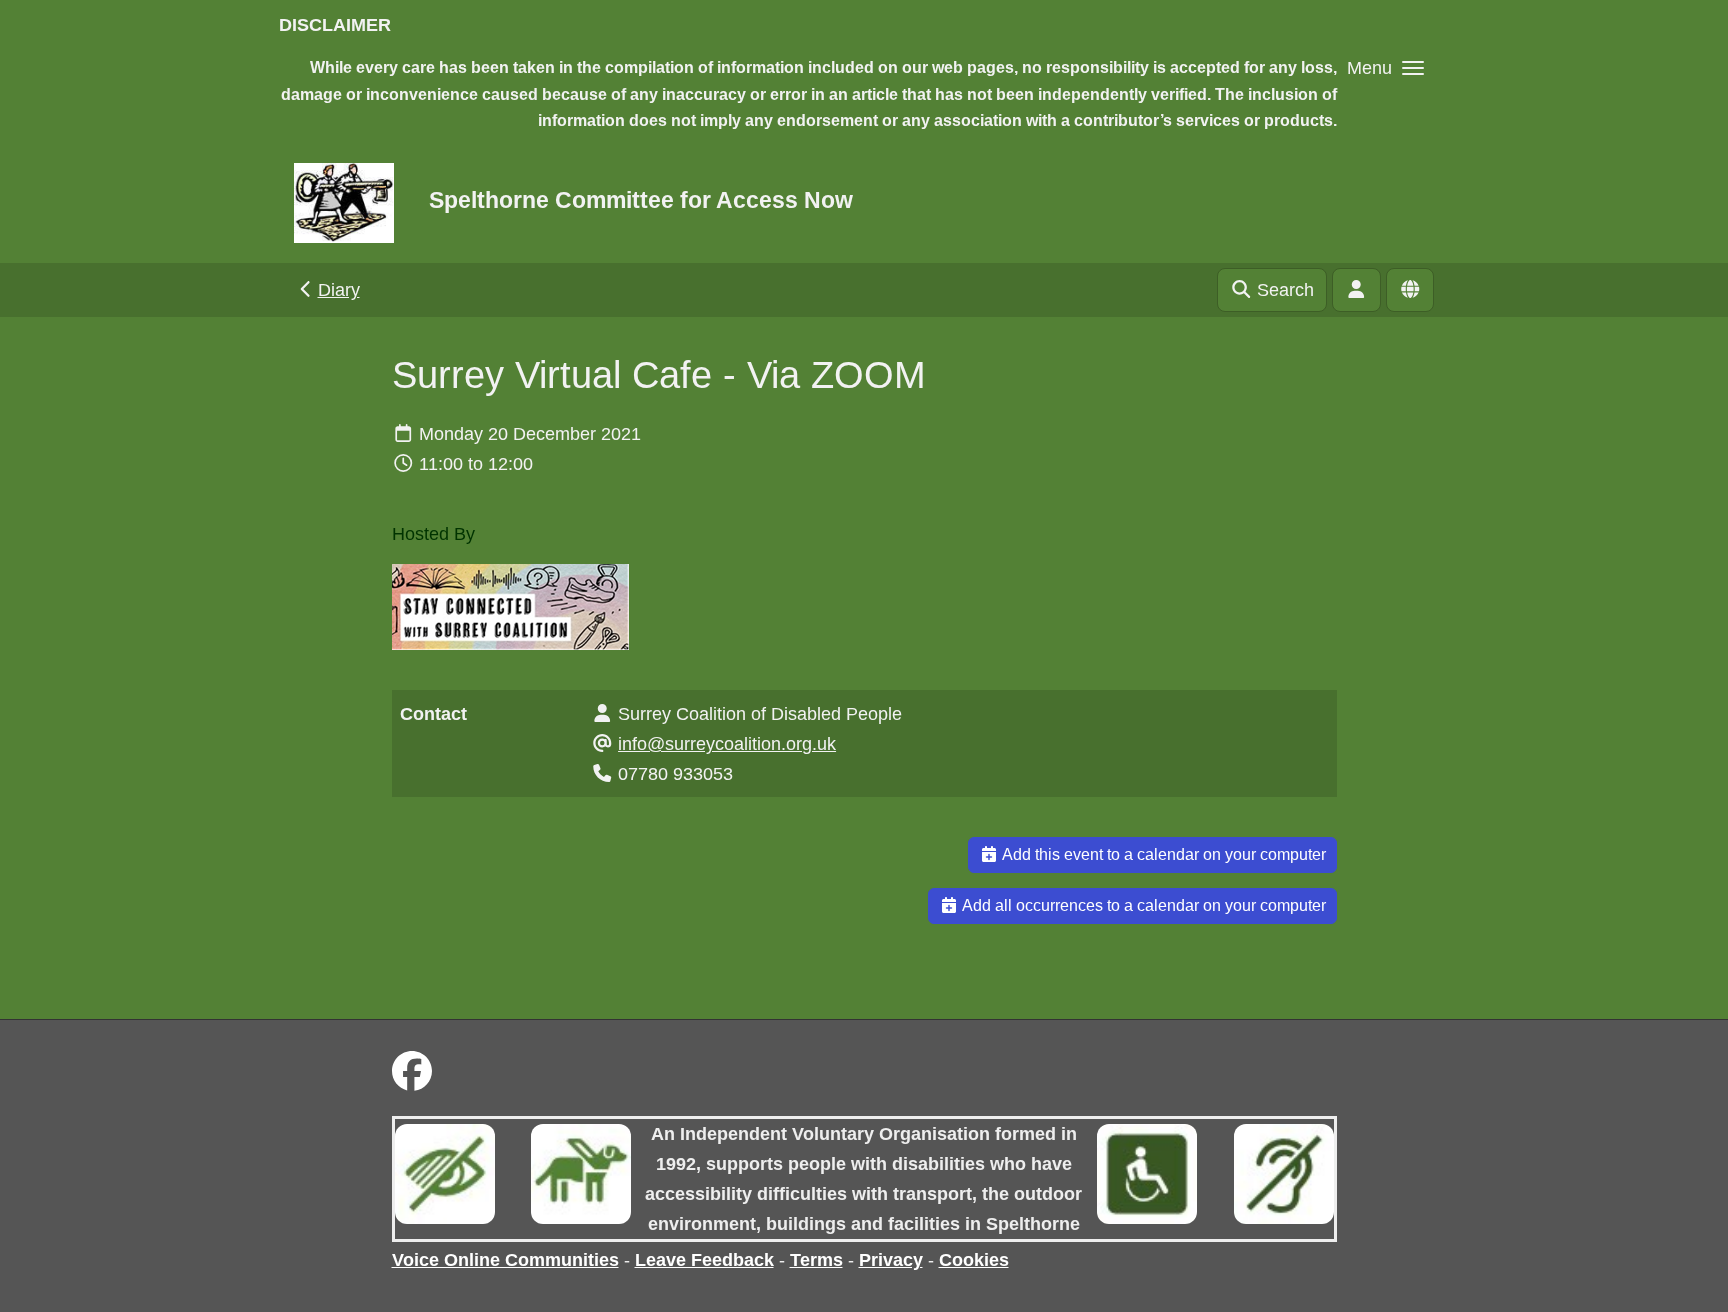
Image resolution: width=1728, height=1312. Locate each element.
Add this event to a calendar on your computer (1162, 854)
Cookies (974, 1260)
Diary (339, 290)
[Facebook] (412, 1072)
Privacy (891, 1260)
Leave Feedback (704, 1260)
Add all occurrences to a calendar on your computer (1142, 905)
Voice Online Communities (505, 1260)
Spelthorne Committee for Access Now (641, 200)
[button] (1385, 67)
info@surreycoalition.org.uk (727, 744)
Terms (816, 1260)
